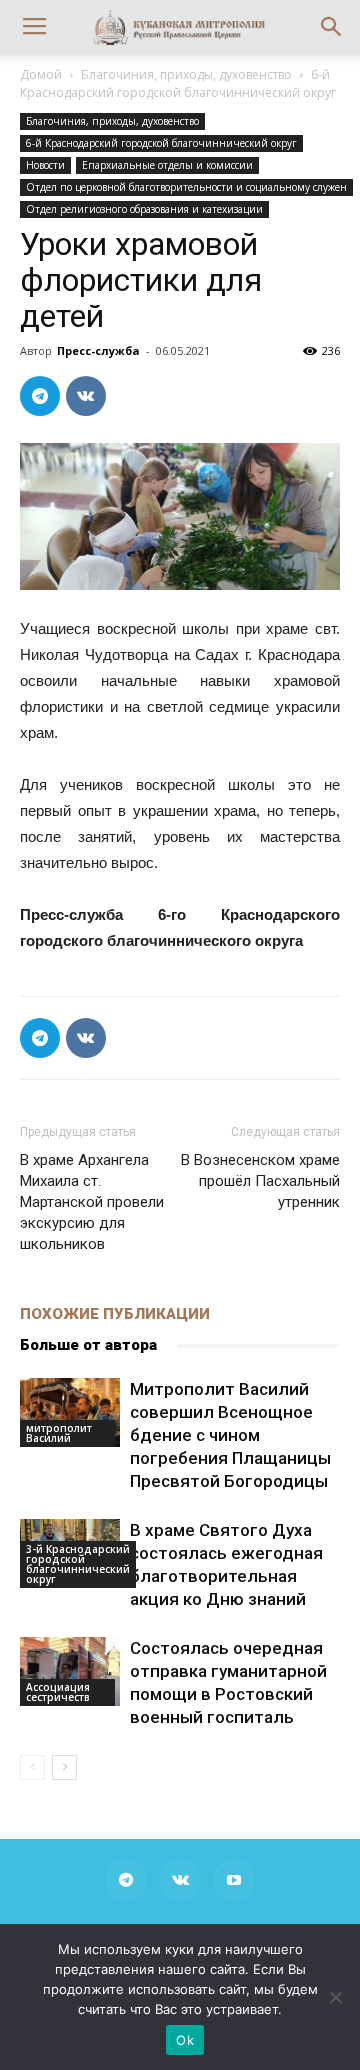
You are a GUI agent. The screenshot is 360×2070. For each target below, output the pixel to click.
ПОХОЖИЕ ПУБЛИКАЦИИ (115, 1314)
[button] (332, 27)
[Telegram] (126, 1880)
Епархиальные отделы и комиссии (167, 165)
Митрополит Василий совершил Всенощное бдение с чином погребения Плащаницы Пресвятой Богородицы (230, 1435)
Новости (45, 165)
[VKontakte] (180, 1880)
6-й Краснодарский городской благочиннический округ (178, 83)
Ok (185, 2040)
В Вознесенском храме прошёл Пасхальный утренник (260, 1181)
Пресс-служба (98, 350)
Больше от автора (88, 1345)
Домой (41, 74)
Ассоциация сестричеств (58, 1692)
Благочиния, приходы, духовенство (186, 74)
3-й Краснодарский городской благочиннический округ (78, 1564)
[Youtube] (234, 1880)
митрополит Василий (59, 1433)
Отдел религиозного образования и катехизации (144, 209)
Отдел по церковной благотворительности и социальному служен (186, 187)
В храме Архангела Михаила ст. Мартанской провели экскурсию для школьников (92, 1202)
